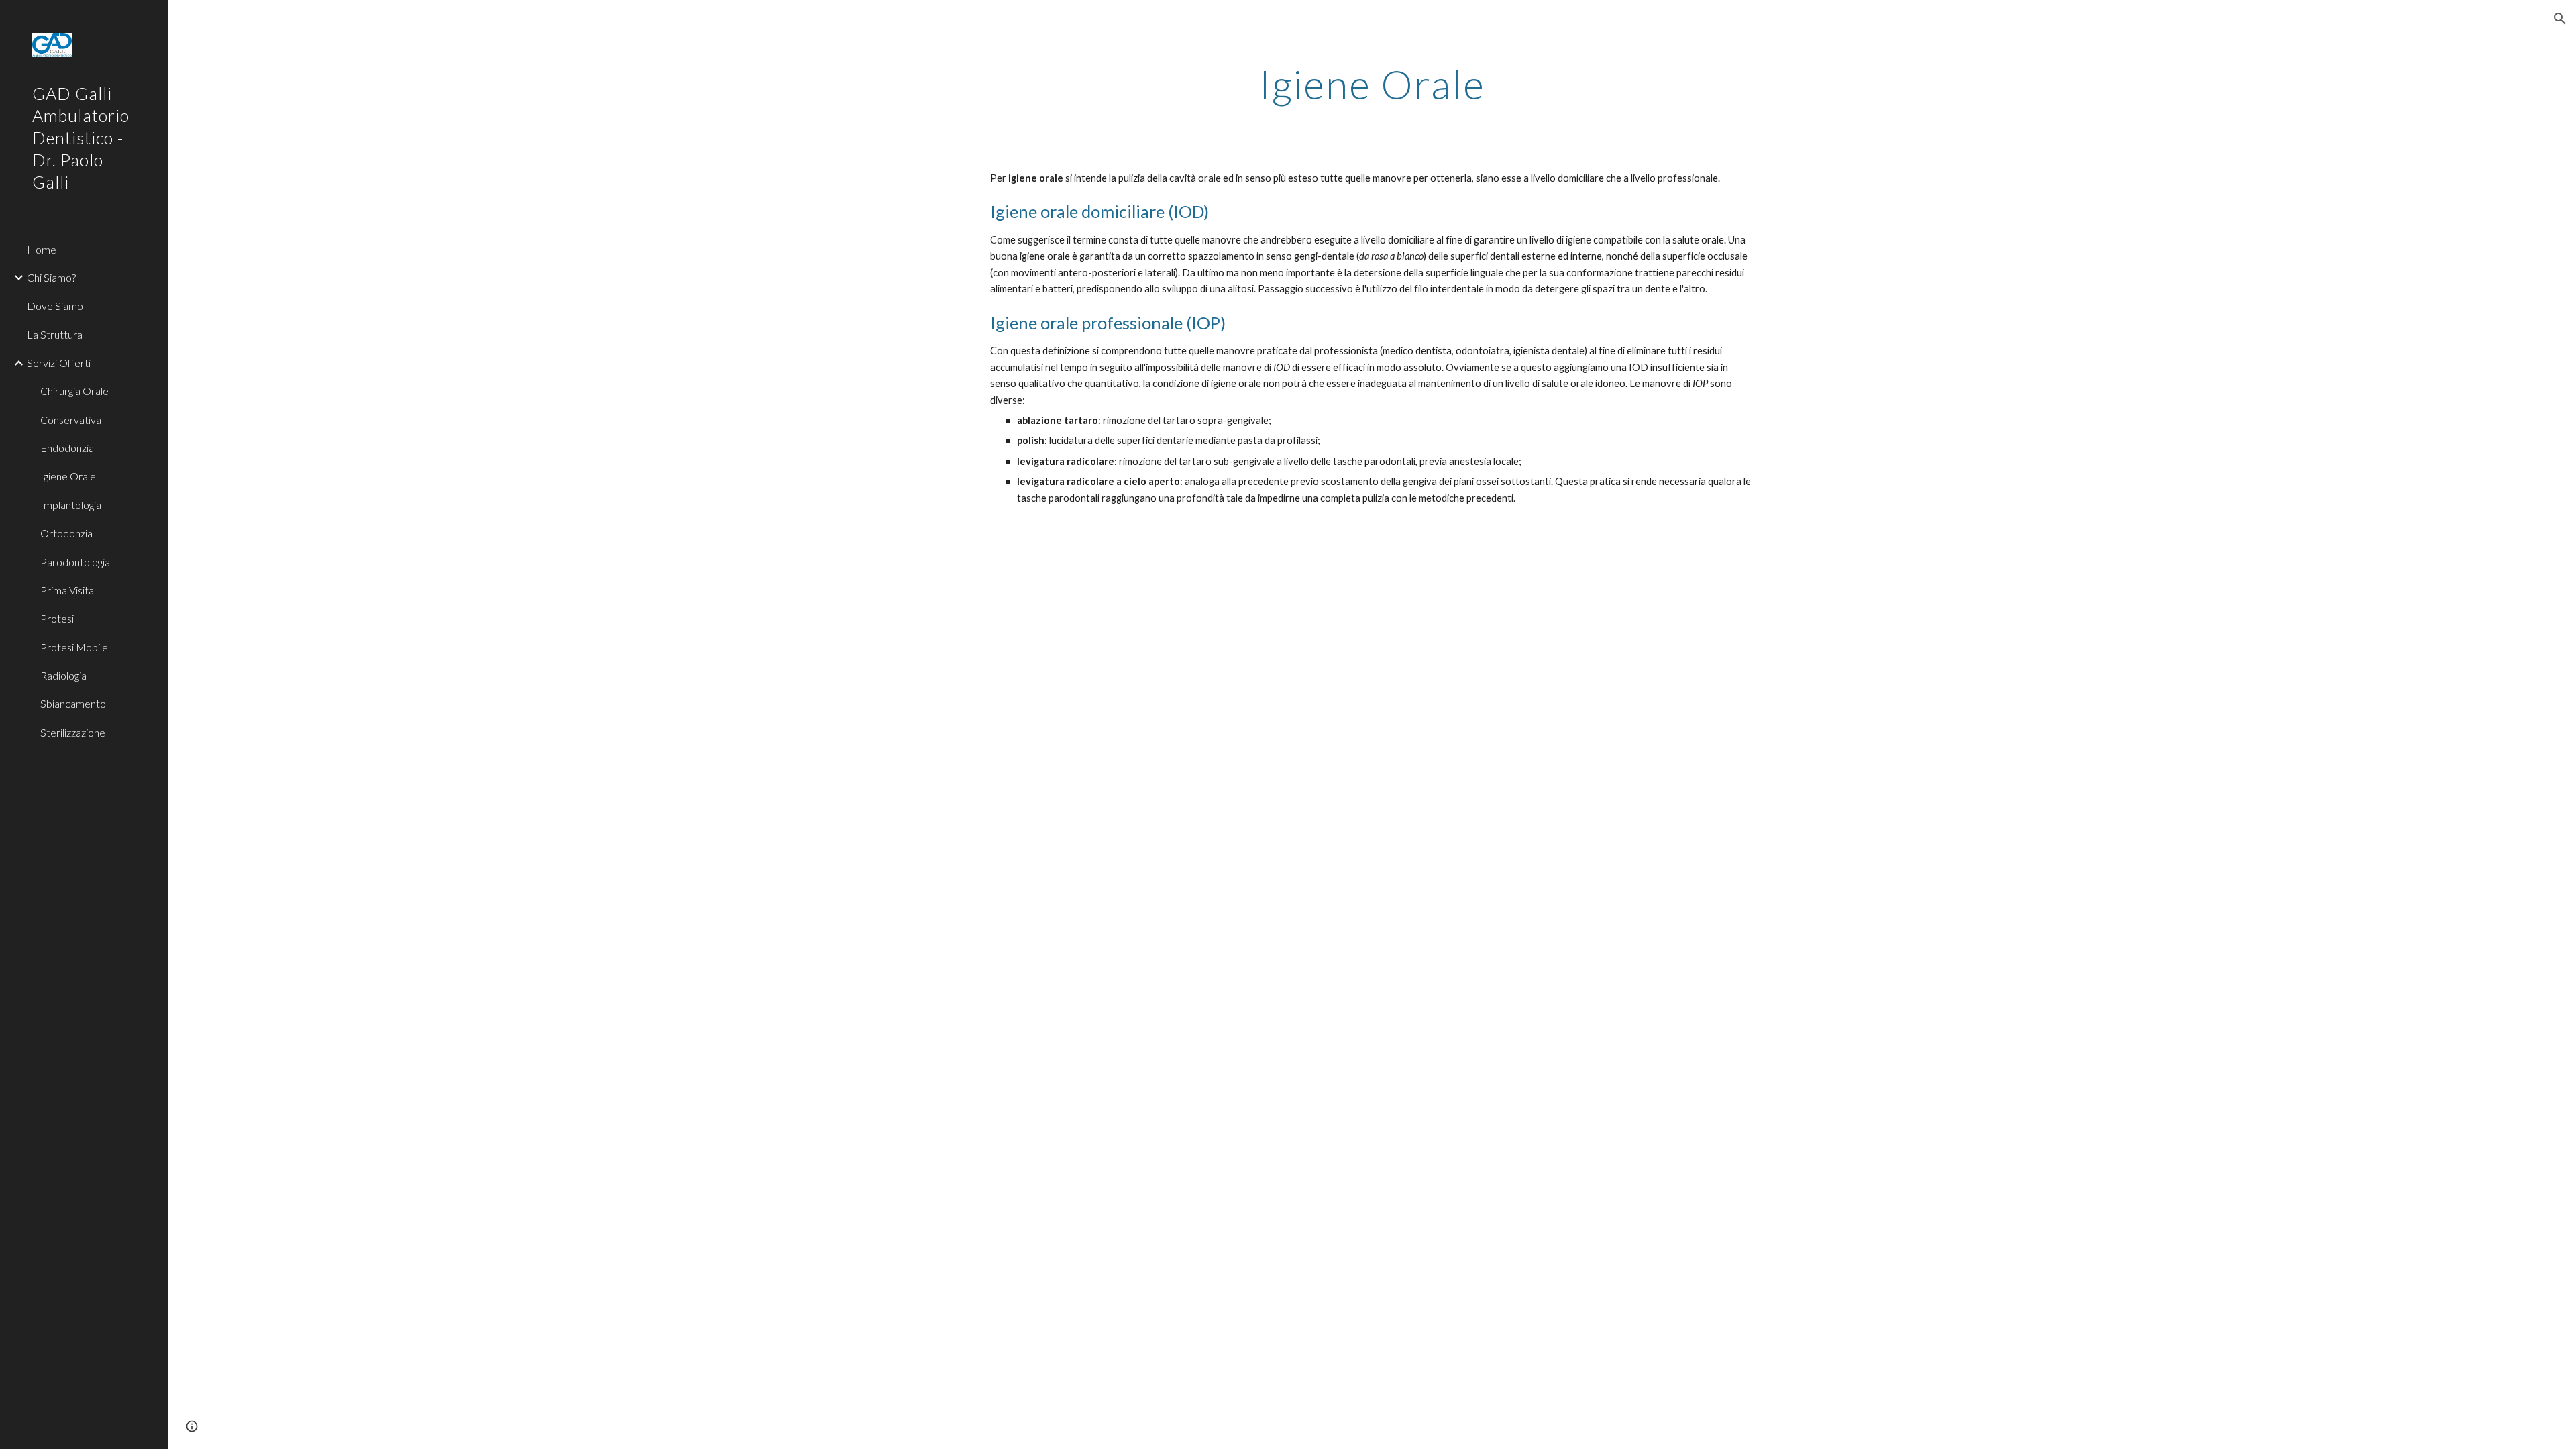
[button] (2560, 19)
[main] (1372, 84)
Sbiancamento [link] (73, 703)
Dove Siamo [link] (55, 306)
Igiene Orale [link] (68, 476)
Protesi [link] (57, 618)
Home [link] (42, 249)
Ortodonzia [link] (66, 533)
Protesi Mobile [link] (74, 647)
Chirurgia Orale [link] (74, 391)
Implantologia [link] (71, 505)
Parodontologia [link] (75, 562)
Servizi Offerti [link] (59, 363)
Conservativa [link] (71, 420)
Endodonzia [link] (67, 448)
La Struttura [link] (55, 334)
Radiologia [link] (63, 675)
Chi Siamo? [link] (51, 277)
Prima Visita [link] (67, 590)
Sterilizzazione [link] (73, 732)
